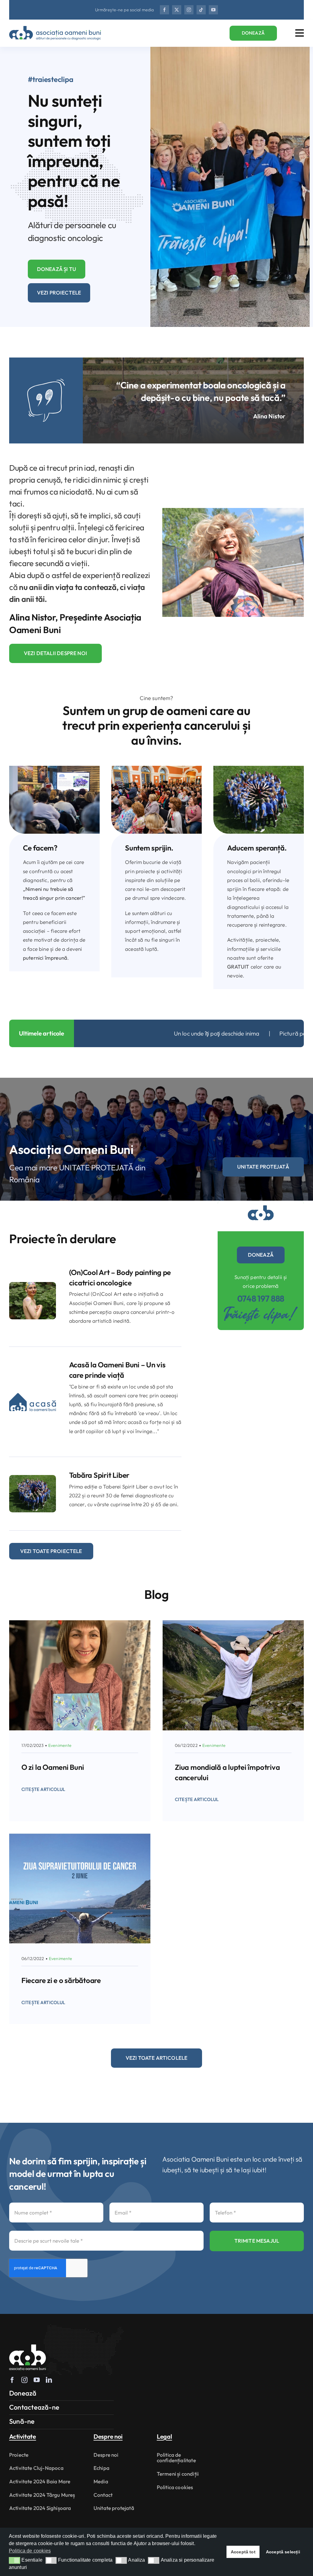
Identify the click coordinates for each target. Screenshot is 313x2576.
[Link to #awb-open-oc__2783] (300, 33)
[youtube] (213, 10)
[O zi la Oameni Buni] (80, 1625)
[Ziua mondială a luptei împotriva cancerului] (233, 1625)
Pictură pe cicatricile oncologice (100, 1033)
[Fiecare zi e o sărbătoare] (80, 1838)
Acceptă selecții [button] (283, 2552)
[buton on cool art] (33, 1285)
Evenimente (60, 1745)
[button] (15, 2560)
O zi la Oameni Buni (53, 1767)
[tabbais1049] (33, 1478)
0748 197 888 (261, 1298)
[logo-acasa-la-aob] (33, 1386)
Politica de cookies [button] (30, 2551)
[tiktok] (201, 10)
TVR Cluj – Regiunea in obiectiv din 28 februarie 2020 (229, 1033)
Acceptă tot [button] (243, 2552)
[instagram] (189, 10)
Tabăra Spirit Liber (99, 1475)
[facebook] (164, 10)
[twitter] (177, 10)
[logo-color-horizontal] (55, 29)
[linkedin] (49, 2380)
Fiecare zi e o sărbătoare (61, 1980)
